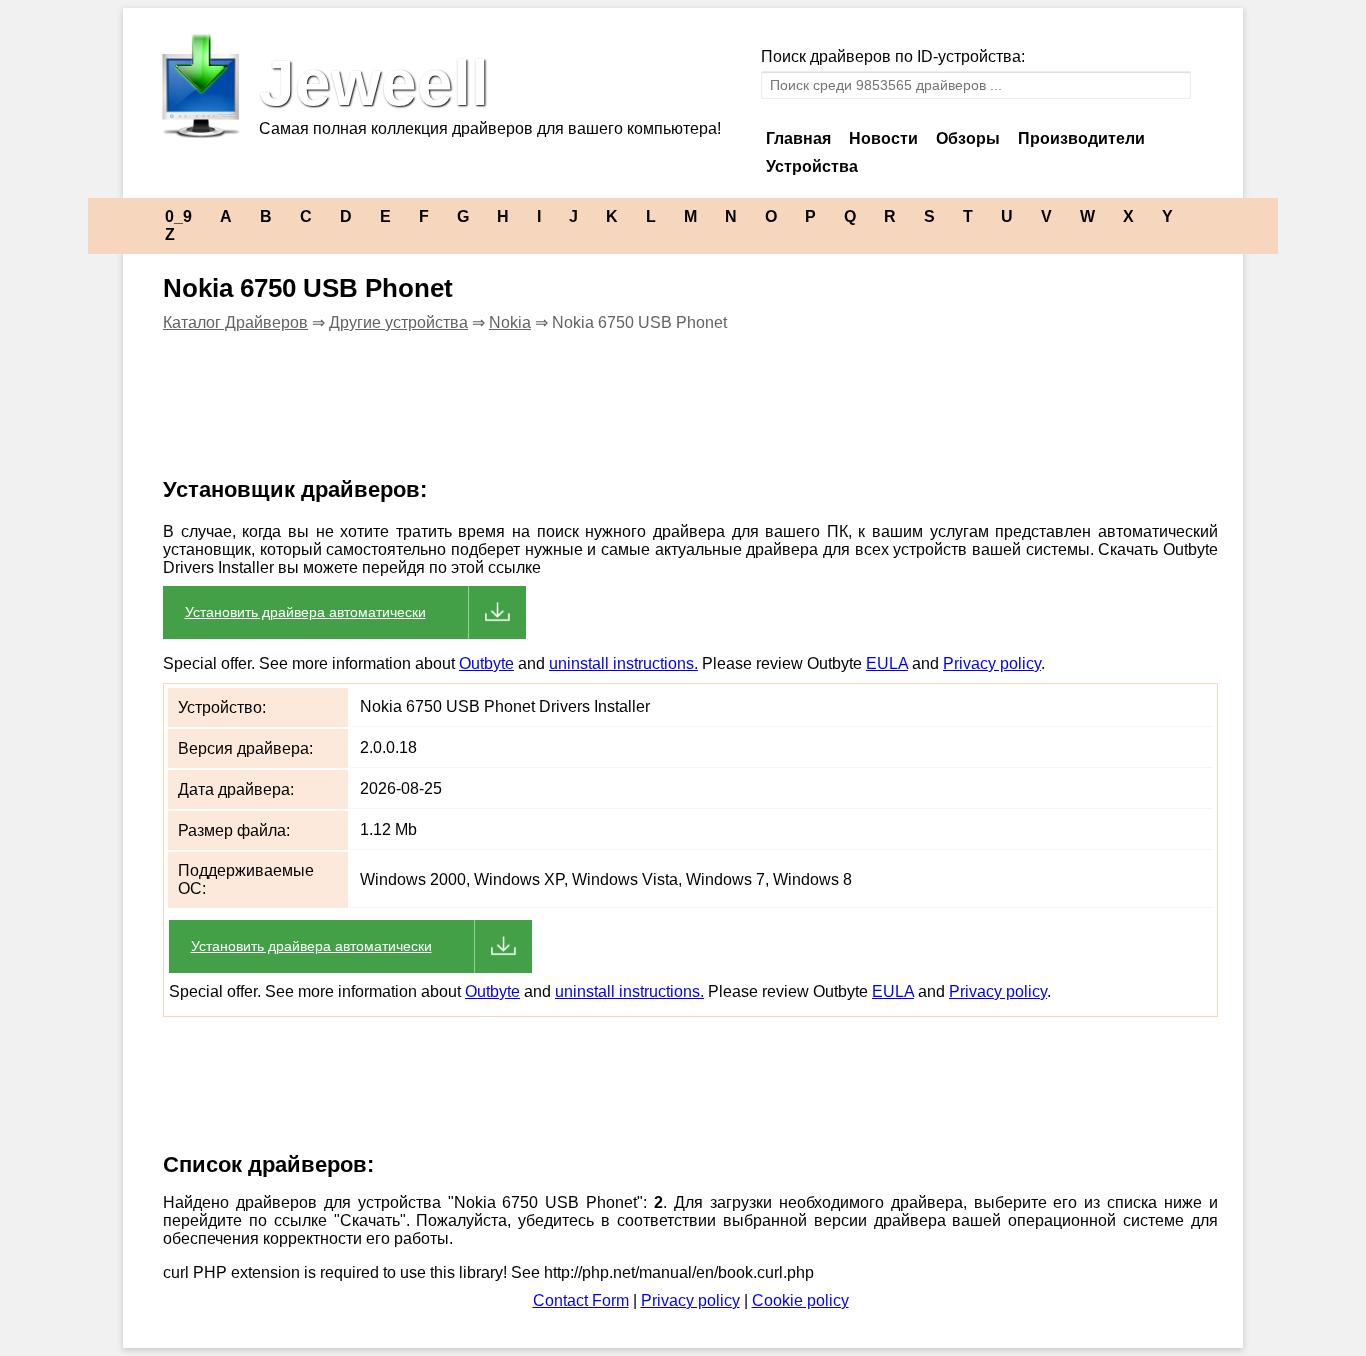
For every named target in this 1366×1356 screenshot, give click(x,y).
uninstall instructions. (623, 663)
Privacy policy (992, 663)
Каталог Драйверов (235, 322)
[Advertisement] (507, 417)
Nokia (510, 322)
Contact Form (581, 1300)
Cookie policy (800, 1300)
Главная (798, 138)
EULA (887, 663)
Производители (1081, 138)
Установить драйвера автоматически (305, 612)
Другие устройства (398, 322)
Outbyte (486, 663)
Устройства (812, 166)
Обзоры (968, 138)
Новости (883, 138)
